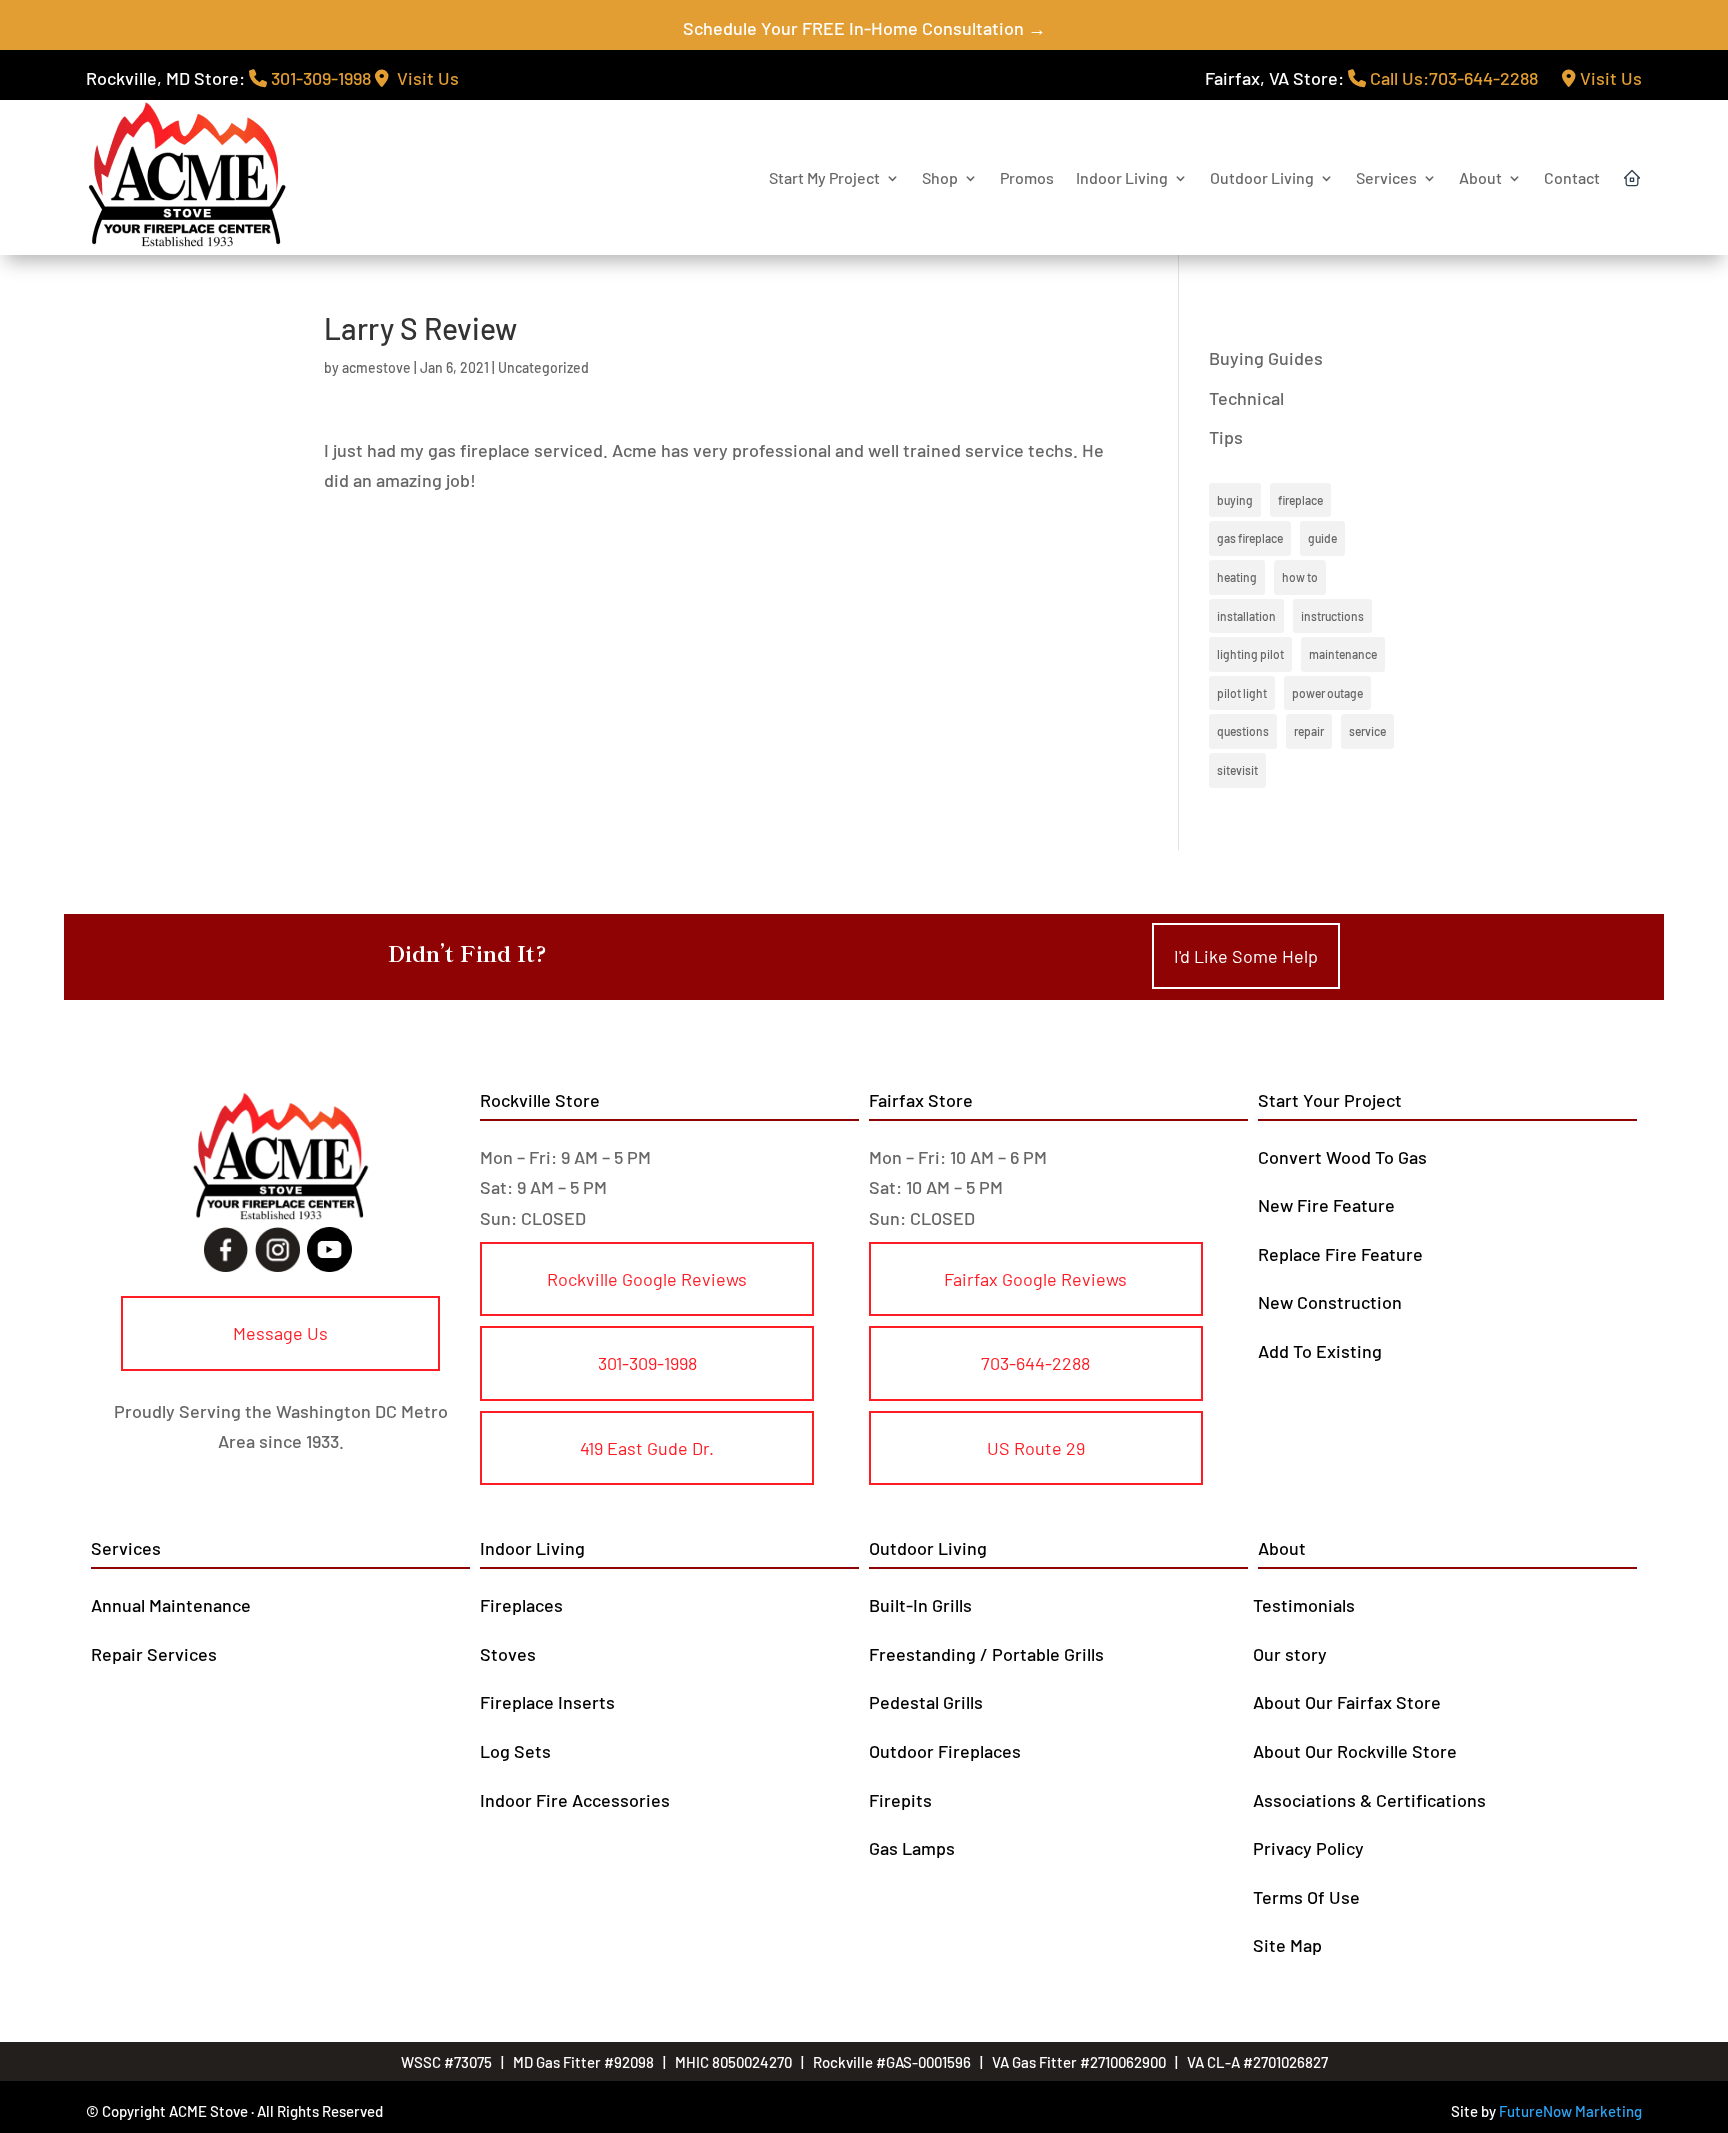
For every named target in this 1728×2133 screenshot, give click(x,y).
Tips (1226, 437)
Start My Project (824, 177)
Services (1386, 177)
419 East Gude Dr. (647, 1448)
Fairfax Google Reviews (1035, 1279)
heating (1237, 577)
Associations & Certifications (1369, 1800)
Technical (1246, 398)
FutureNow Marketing (1570, 2111)
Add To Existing (1320, 1351)
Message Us (280, 1333)
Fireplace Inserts (547, 1702)
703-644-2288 (1035, 1363)
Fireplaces (521, 1605)
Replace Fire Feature (1340, 1254)
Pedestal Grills (926, 1702)
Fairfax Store (921, 1100)
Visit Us (424, 78)
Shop (940, 177)
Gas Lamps (912, 1848)
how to (1300, 577)
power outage (1327, 693)
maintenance (1343, 654)
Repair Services (154, 1654)
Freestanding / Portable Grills (986, 1654)
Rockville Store (540, 1100)
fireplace (1300, 500)
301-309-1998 (319, 78)
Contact (1572, 177)
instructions (1332, 616)
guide (1322, 538)
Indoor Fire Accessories (575, 1800)
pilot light (1242, 693)
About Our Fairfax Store (1347, 1702)
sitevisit (1237, 770)
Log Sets (515, 1751)
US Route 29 (1036, 1448)
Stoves (508, 1654)
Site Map (1287, 1945)
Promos (1027, 177)
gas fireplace (1250, 538)
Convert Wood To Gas (1342, 1157)
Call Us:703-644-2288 (1452, 78)
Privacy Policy (1308, 1848)
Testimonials (1304, 1605)
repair (1309, 731)
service (1367, 731)
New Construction (1330, 1302)
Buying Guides (1266, 358)
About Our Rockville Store (1355, 1751)
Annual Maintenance (171, 1605)
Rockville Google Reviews (647, 1279)
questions (1243, 731)
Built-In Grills (920, 1605)
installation (1246, 616)
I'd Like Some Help (1246, 956)
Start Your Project (1330, 1100)
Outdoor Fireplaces (945, 1751)
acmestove (376, 367)
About (1480, 177)
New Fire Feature (1326, 1205)
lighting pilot (1250, 654)
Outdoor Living (1262, 177)
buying (1235, 500)
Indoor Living (1122, 177)
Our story (1290, 1654)
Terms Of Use (1306, 1897)
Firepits (900, 1800)
